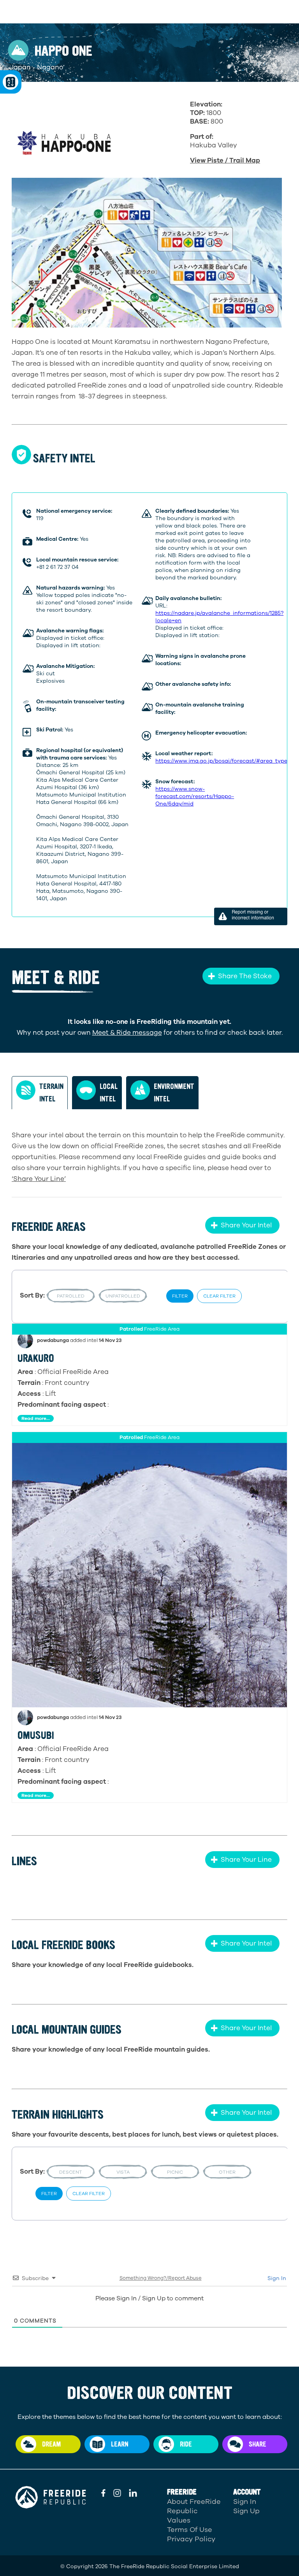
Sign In (276, 2278)
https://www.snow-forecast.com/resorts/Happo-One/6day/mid (195, 796)
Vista (123, 2172)
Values (179, 2520)
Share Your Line (246, 1860)
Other (227, 2172)
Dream (51, 2444)
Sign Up (246, 2511)
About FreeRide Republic (194, 2506)
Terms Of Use (190, 2530)
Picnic (175, 2172)
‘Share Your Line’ (39, 1179)
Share (258, 2444)
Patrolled (71, 1296)
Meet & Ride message (127, 1033)
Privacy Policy (191, 2539)
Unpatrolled (123, 1296)
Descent (71, 2172)
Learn (120, 2444)
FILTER (180, 1296)
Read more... (36, 1418)
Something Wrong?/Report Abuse (161, 2278)
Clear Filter (219, 1296)
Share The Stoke (245, 976)
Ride (186, 2444)
